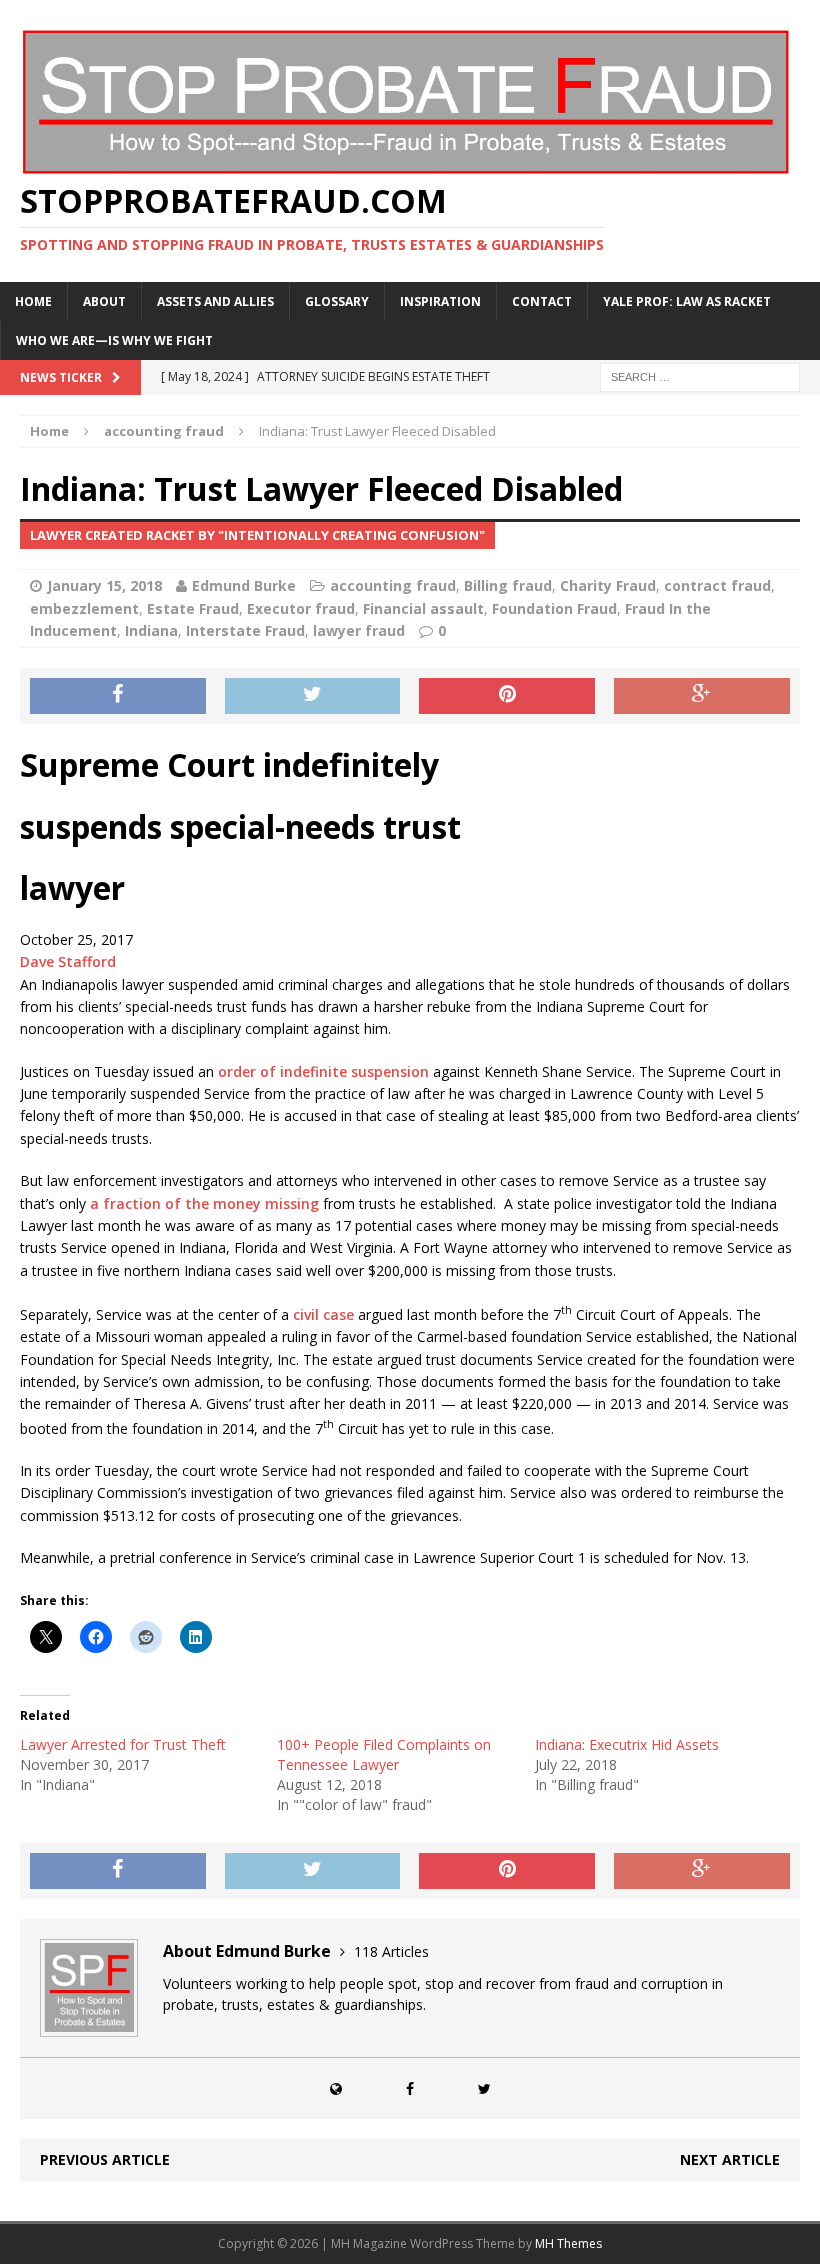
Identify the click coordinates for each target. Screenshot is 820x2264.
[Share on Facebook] (118, 696)
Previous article (105, 2159)
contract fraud (717, 585)
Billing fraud (508, 585)
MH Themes (568, 2243)
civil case (323, 1314)
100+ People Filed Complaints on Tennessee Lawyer (384, 1754)
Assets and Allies (215, 301)
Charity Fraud (608, 585)
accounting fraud (393, 585)
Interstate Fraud (245, 630)
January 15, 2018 (104, 585)
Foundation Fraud (554, 608)
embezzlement (84, 608)
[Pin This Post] (507, 696)
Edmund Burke (244, 585)
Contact (542, 301)
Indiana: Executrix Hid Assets (627, 1744)
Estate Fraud (193, 608)
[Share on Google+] (702, 696)
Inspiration (440, 301)
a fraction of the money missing (202, 1203)
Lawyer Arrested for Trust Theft (123, 1744)
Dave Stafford (68, 961)
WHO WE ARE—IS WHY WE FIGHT (114, 340)
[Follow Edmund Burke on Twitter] (484, 2088)
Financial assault (423, 608)
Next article (730, 2159)
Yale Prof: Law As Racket (687, 301)
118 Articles (391, 1951)
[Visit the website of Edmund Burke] (336, 2088)
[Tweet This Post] (313, 696)
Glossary (337, 301)
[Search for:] (700, 375)
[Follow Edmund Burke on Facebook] (410, 2088)
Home (33, 301)
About (104, 301)
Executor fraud (301, 608)
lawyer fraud (359, 630)
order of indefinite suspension (323, 1071)
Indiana (151, 630)
